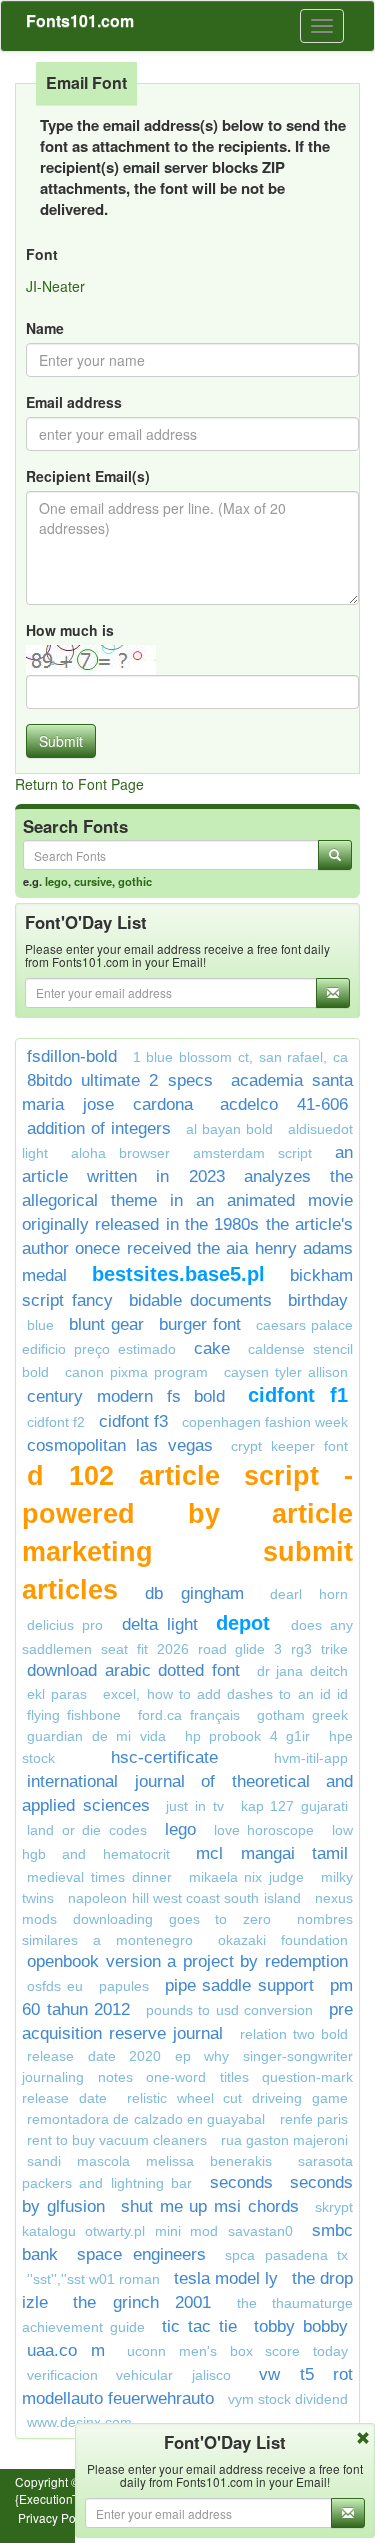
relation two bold (294, 2034)
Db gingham (194, 1593)
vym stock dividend (288, 2399)
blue (40, 1325)
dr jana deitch (302, 1671)
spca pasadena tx (286, 2255)
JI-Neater (55, 286)
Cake (212, 1348)
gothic (135, 881)
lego (56, 881)
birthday (318, 1300)
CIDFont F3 (133, 1421)
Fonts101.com (80, 20)
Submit (61, 741)
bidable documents (200, 1300)
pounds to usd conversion (230, 2010)
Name (45, 328)
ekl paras (57, 1694)
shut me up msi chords (210, 2206)
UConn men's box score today (237, 2351)
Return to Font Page (79, 784)
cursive (93, 881)
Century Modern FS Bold (126, 1396)
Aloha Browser (120, 1153)
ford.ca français (188, 1715)
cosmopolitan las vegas (120, 1445)
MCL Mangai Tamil (272, 1853)
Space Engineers (141, 2254)
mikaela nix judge (247, 1877)
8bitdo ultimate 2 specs (120, 1080)
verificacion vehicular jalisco (129, 2375)
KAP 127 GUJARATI (294, 1806)
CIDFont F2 (56, 1422)
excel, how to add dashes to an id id (225, 1694)
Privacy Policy (56, 2517)
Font (42, 254)
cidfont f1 (298, 1395)
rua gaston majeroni (284, 2140)
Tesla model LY (226, 2278)
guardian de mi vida (96, 1736)
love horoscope (264, 1830)
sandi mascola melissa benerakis (149, 2161)
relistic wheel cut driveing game (237, 2098)
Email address (74, 402)
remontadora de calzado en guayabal (146, 2119)
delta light (160, 1624)
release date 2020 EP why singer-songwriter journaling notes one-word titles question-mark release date (187, 2077)
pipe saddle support (240, 1985)
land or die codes (87, 1830)
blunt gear (106, 1324)
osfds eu (55, 1986)
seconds (241, 2182)
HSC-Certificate (164, 1757)
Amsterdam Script (252, 1153)
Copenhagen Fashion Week (265, 1422)
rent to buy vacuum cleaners (117, 2140)
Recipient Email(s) (88, 476)
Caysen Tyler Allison (286, 1372)
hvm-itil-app (311, 1758)
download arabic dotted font (133, 1670)
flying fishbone (74, 1715)
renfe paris (314, 2119)
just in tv (194, 1806)
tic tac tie (199, 2326)
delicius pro (65, 1625)
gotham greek (302, 1715)
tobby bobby (301, 2326)
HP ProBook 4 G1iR (248, 1736)
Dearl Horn (309, 1594)
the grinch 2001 (142, 2302)
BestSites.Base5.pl (178, 1274)
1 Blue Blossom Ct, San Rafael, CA (240, 1057)
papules (124, 1986)
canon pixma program (136, 1372)
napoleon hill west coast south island (184, 1898)
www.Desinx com (79, 2422)
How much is (70, 630)
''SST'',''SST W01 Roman (93, 2279)
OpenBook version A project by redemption (187, 1961)
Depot (248, 1623)
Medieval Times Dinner (99, 1877)
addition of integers (99, 1128)
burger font (200, 1324)
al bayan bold (229, 1129)
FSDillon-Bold (72, 1056)
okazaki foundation (283, 1940)
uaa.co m (66, 2350)
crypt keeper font (289, 1446)
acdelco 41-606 (284, 1104)
